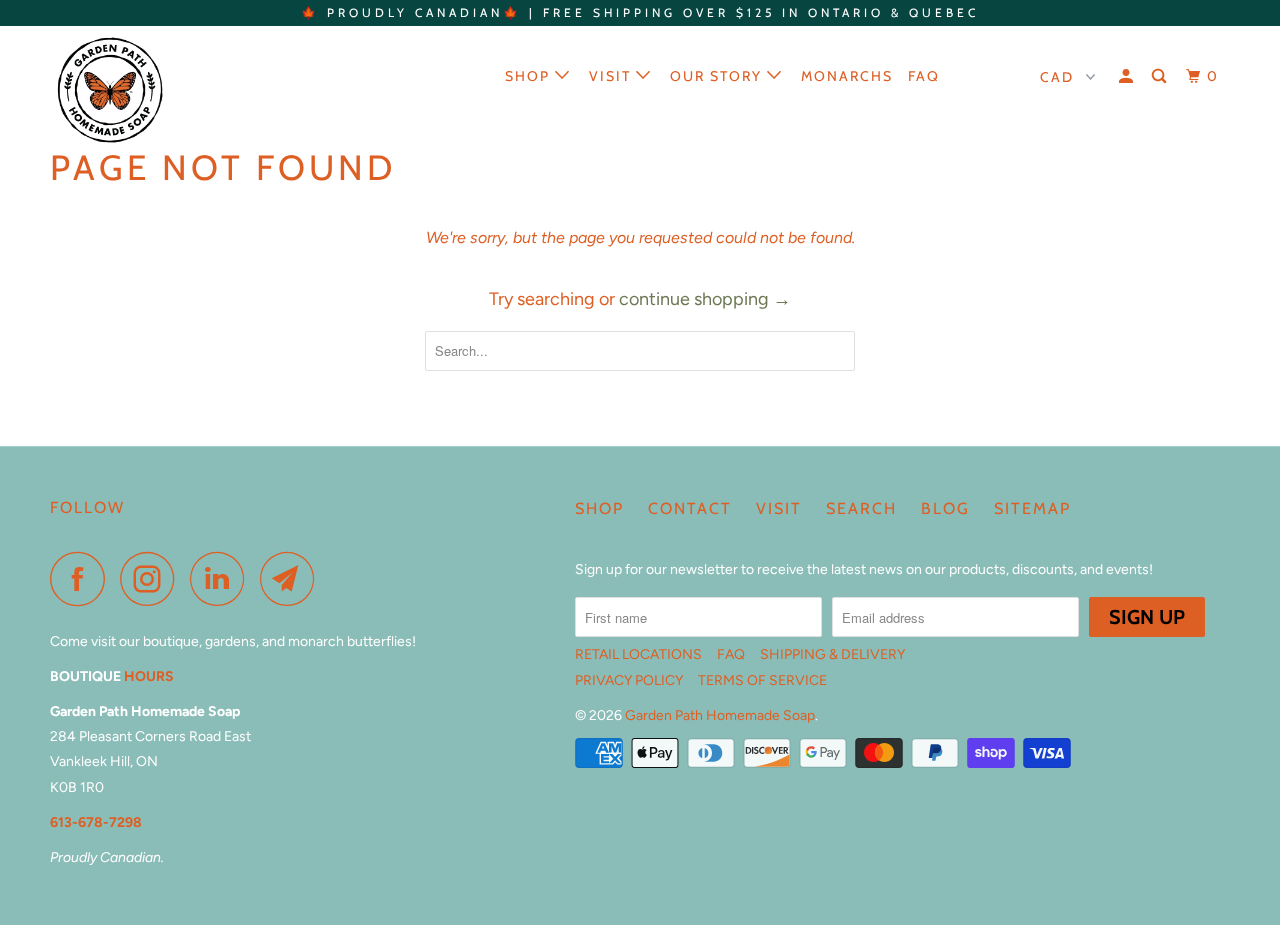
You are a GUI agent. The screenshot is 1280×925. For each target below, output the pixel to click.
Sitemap (1032, 508)
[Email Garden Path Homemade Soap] (293, 578)
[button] (987, 74)
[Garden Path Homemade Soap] (152, 90)
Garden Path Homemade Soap (720, 715)
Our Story (718, 76)
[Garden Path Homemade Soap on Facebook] (83, 578)
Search (861, 508)
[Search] (1161, 76)
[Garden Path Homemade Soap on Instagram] (153, 578)
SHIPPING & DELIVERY (832, 654)
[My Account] (1128, 76)
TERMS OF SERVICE (762, 680)
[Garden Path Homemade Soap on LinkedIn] (223, 578)
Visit (612, 76)
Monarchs (847, 76)
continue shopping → (705, 299)
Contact (690, 508)
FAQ (924, 76)
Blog (945, 508)
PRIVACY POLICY (629, 680)
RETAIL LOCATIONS (638, 654)
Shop (530, 76)
